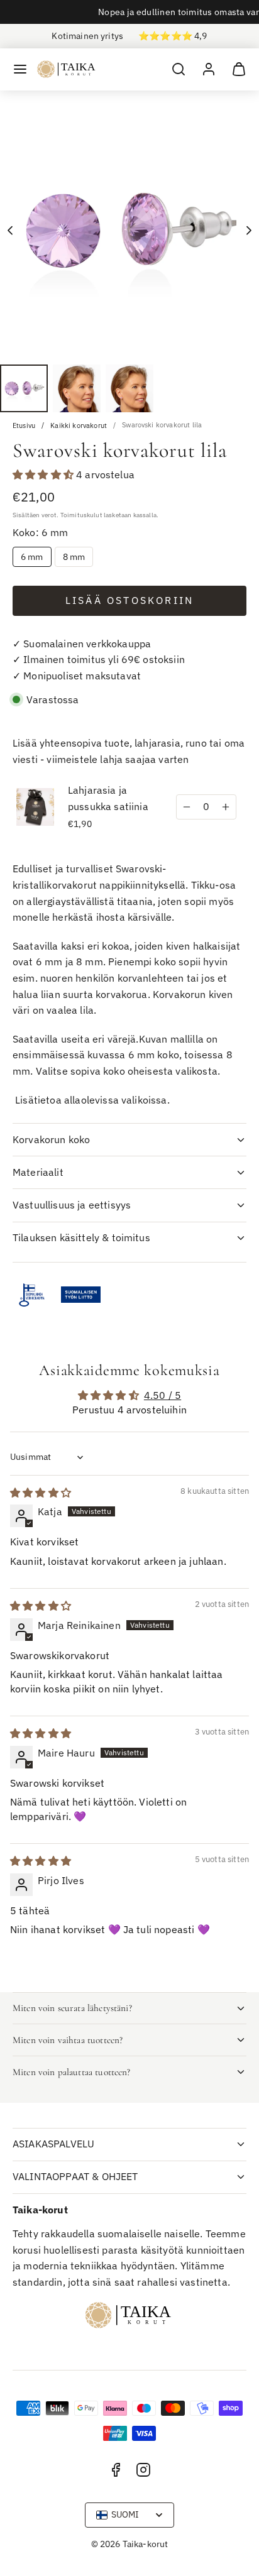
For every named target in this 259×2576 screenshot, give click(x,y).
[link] (209, 69)
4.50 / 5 (163, 1395)
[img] (41, 1493)
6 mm (32, 557)
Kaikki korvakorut (79, 426)
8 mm (74, 557)
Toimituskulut (81, 515)
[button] (20, 69)
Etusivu (24, 426)
